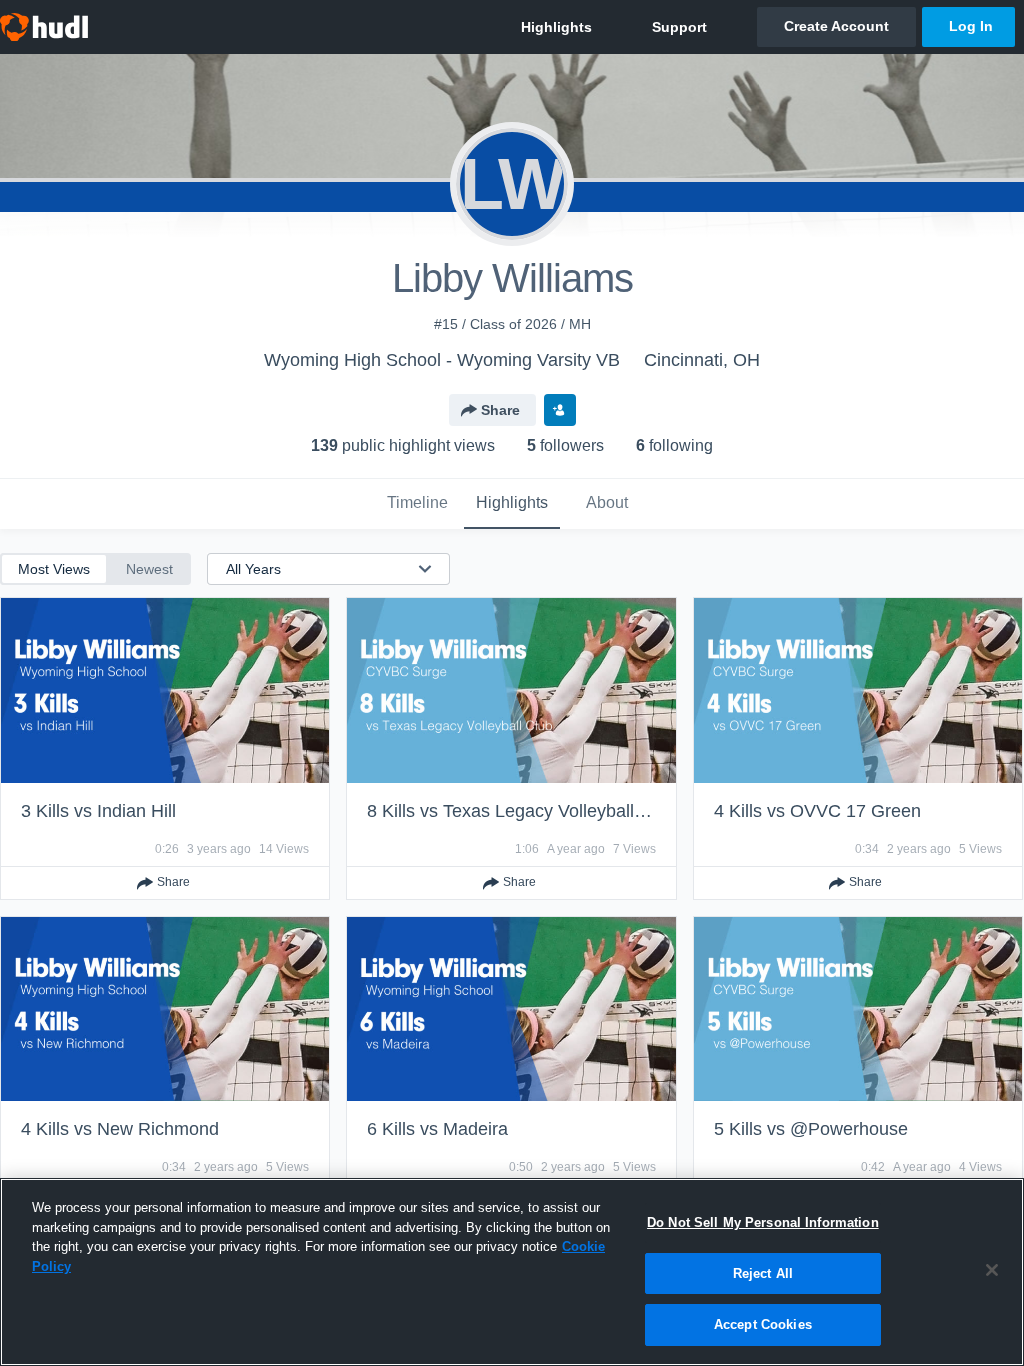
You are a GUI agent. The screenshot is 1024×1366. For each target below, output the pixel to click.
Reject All (763, 1273)
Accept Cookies (763, 1324)
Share (500, 410)
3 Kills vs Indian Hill (98, 811)
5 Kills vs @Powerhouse (811, 1129)
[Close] (992, 1270)
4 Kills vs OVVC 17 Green (817, 811)
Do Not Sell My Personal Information (763, 1222)
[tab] (417, 504)
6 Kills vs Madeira (437, 1129)
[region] (512, 1272)
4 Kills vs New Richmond (120, 1129)
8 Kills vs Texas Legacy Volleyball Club (521, 811)
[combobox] (316, 569)
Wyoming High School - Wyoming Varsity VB (442, 360)
